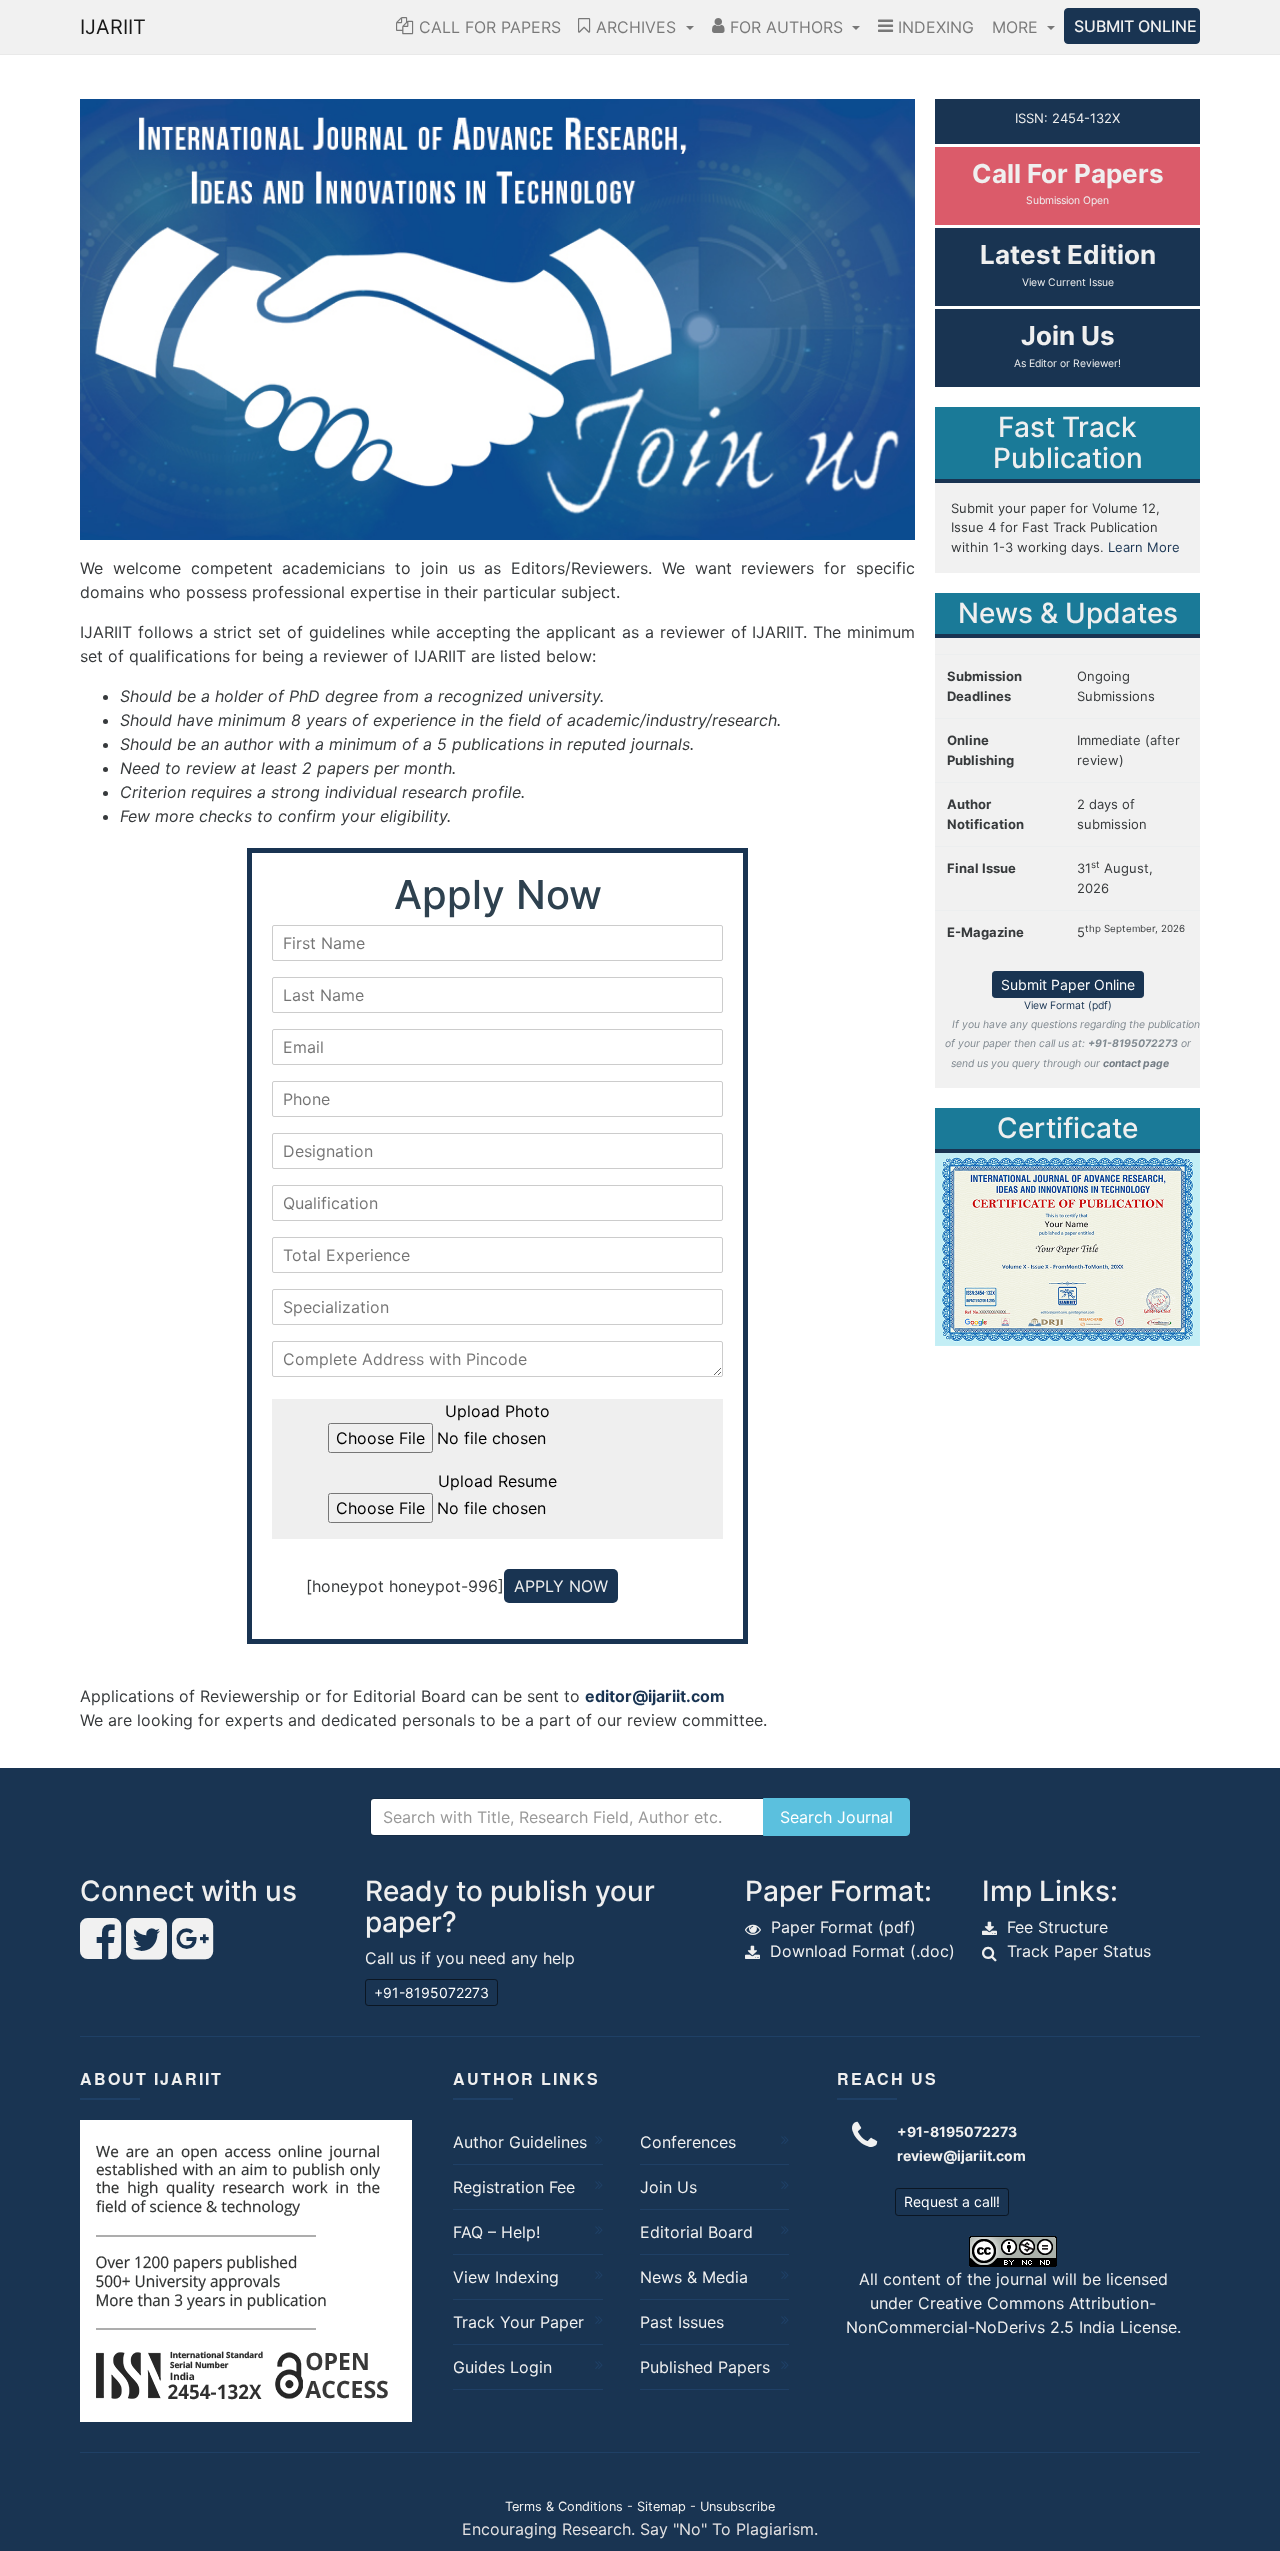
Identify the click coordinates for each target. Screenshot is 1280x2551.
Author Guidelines (520, 2142)
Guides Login (502, 2367)
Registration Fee (514, 2187)
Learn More (1144, 547)
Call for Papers (487, 27)
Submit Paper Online (1068, 984)
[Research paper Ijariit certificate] (1067, 1248)
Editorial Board (696, 2232)
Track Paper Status (1079, 1951)
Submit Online (1135, 26)
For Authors (786, 27)
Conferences (688, 2142)
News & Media (694, 2277)
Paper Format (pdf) (843, 1927)
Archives (636, 27)
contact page (1136, 1063)
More (1017, 27)
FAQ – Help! (496, 2232)
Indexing (933, 27)
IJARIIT (113, 27)
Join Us (668, 2187)
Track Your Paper (518, 2322)
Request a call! (952, 2201)
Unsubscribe (737, 2506)
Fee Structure (1057, 1927)
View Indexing (506, 2277)
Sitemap (661, 2506)
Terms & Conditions (564, 2506)
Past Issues (682, 2322)
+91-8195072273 (431, 1992)
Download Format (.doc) (862, 1951)
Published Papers (705, 2367)
